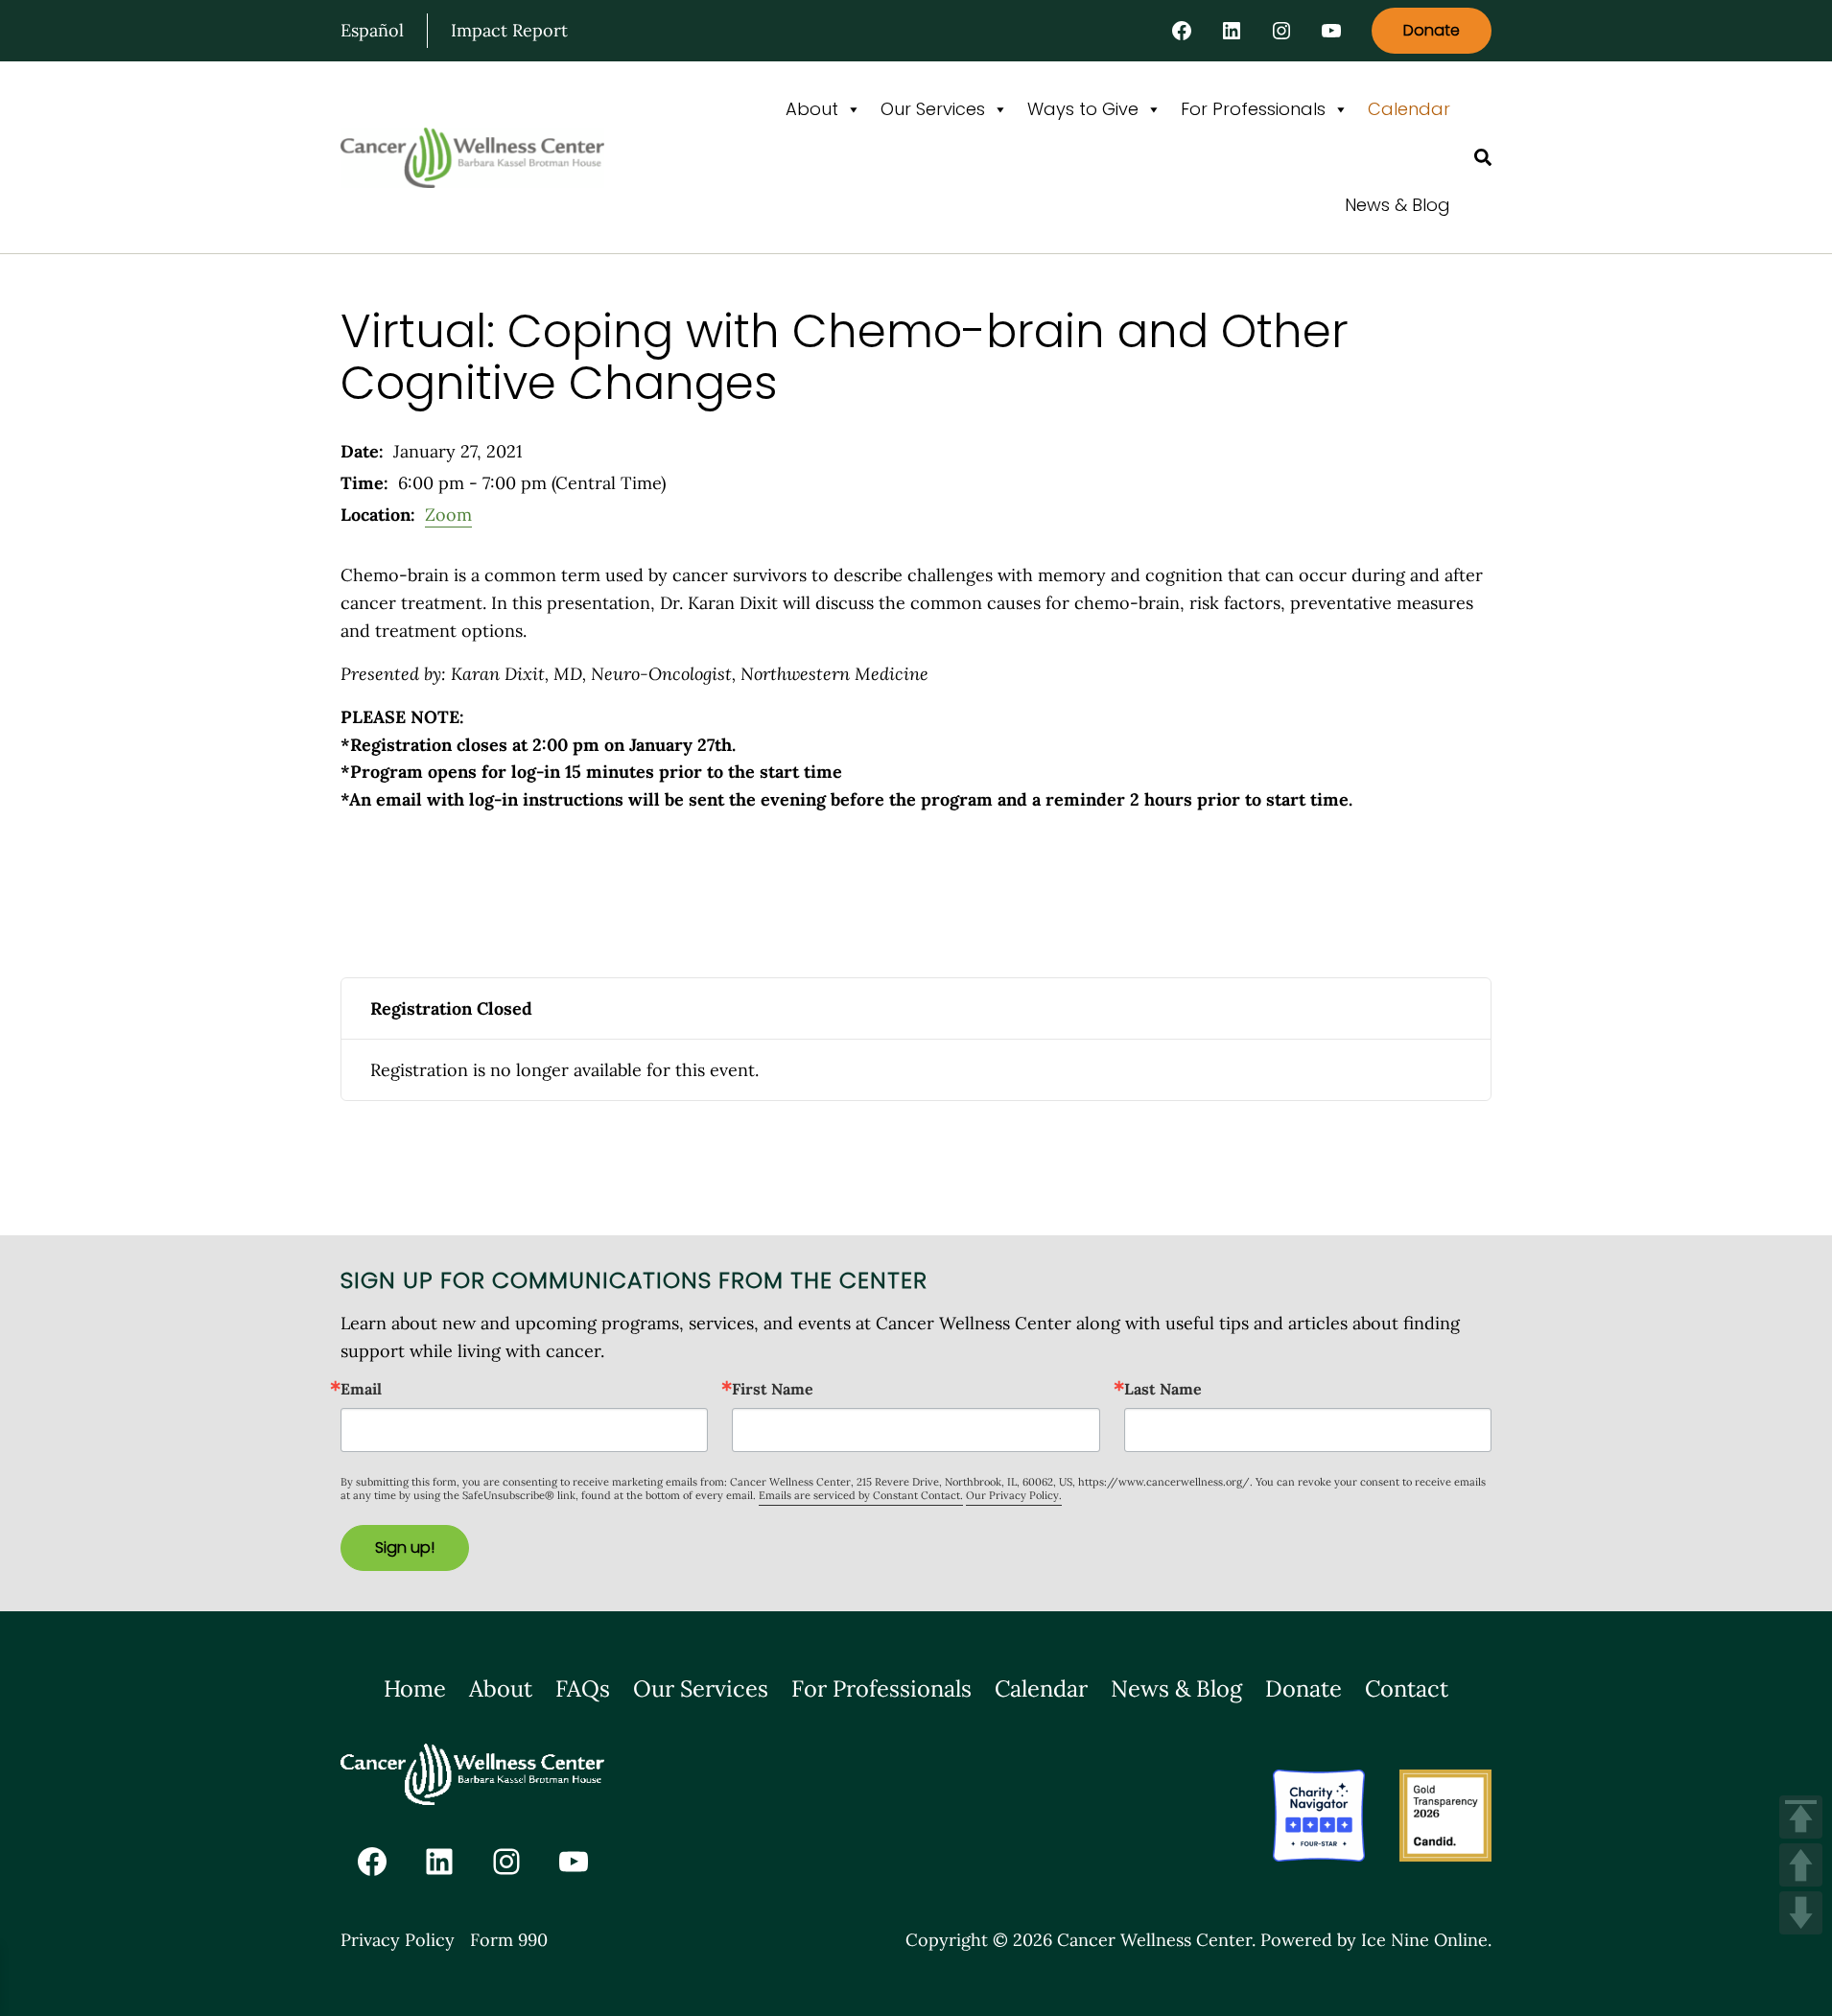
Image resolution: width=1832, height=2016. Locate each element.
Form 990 (509, 1940)
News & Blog (1397, 205)
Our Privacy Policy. (1014, 1495)
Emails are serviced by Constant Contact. (861, 1495)
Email (361, 1389)
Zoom (448, 515)
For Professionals (1253, 109)
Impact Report (509, 30)
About (812, 109)
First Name (773, 1389)
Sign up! (405, 1547)
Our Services (933, 109)
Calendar (1409, 109)
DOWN (1801, 1913)
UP (1801, 1865)
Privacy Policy (398, 1940)
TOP (1801, 1817)
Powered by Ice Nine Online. (1376, 1940)
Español (372, 30)
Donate (1432, 30)
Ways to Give (1083, 109)
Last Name (1163, 1389)
